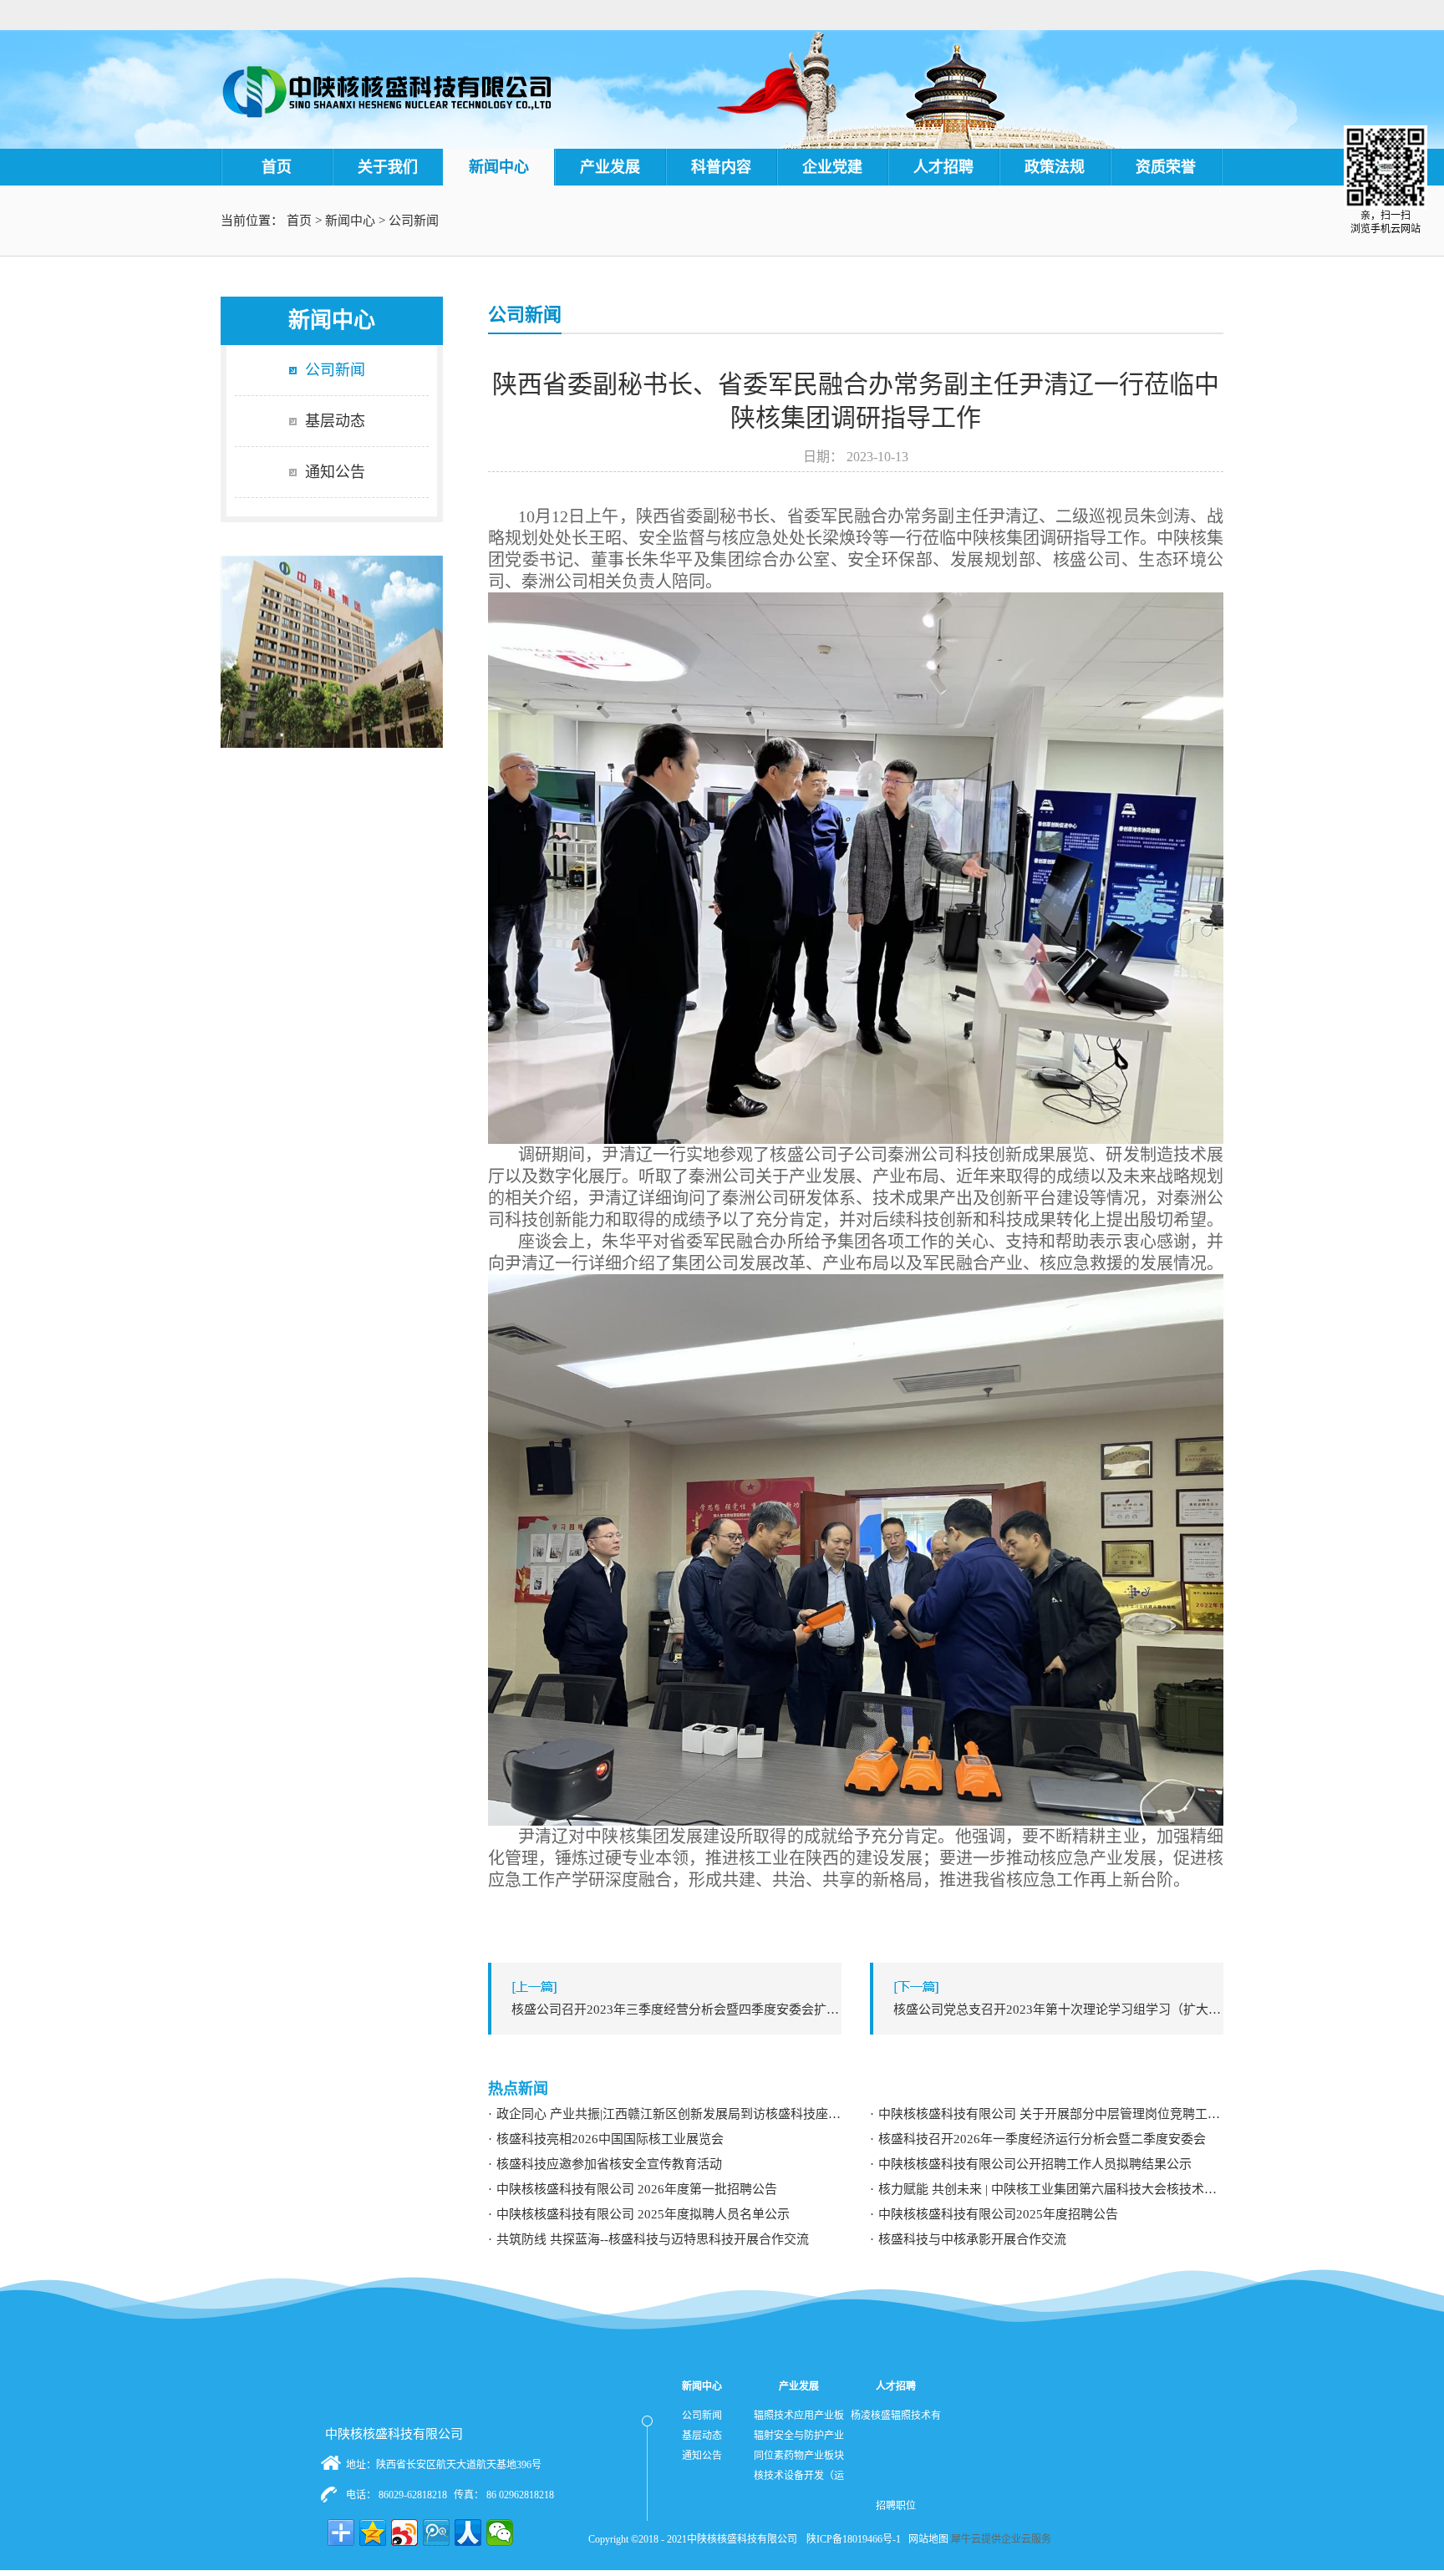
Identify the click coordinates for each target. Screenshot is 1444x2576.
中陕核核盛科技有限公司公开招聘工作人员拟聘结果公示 (1035, 2164)
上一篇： (676, 2009)
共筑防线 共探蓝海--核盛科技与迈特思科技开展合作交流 (653, 2239)
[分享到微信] (500, 2533)
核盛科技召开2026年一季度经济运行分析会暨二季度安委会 (1042, 2139)
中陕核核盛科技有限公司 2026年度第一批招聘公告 (637, 2189)
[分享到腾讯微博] (436, 2533)
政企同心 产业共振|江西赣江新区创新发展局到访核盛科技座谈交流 (669, 2114)
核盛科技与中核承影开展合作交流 (972, 2239)
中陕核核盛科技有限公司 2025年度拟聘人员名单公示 (643, 2214)
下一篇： (1058, 2009)
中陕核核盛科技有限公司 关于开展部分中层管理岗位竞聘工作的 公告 (1051, 2114)
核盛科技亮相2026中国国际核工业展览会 (610, 2139)
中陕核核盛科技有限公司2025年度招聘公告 (998, 2214)
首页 (277, 167)
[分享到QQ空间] (373, 2533)
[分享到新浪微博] (404, 2533)
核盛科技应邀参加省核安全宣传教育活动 (609, 2164)
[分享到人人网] (468, 2533)
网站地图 (926, 2539)
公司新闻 (414, 221)
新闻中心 (350, 221)
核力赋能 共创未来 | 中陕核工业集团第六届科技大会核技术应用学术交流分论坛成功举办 (1051, 2189)
